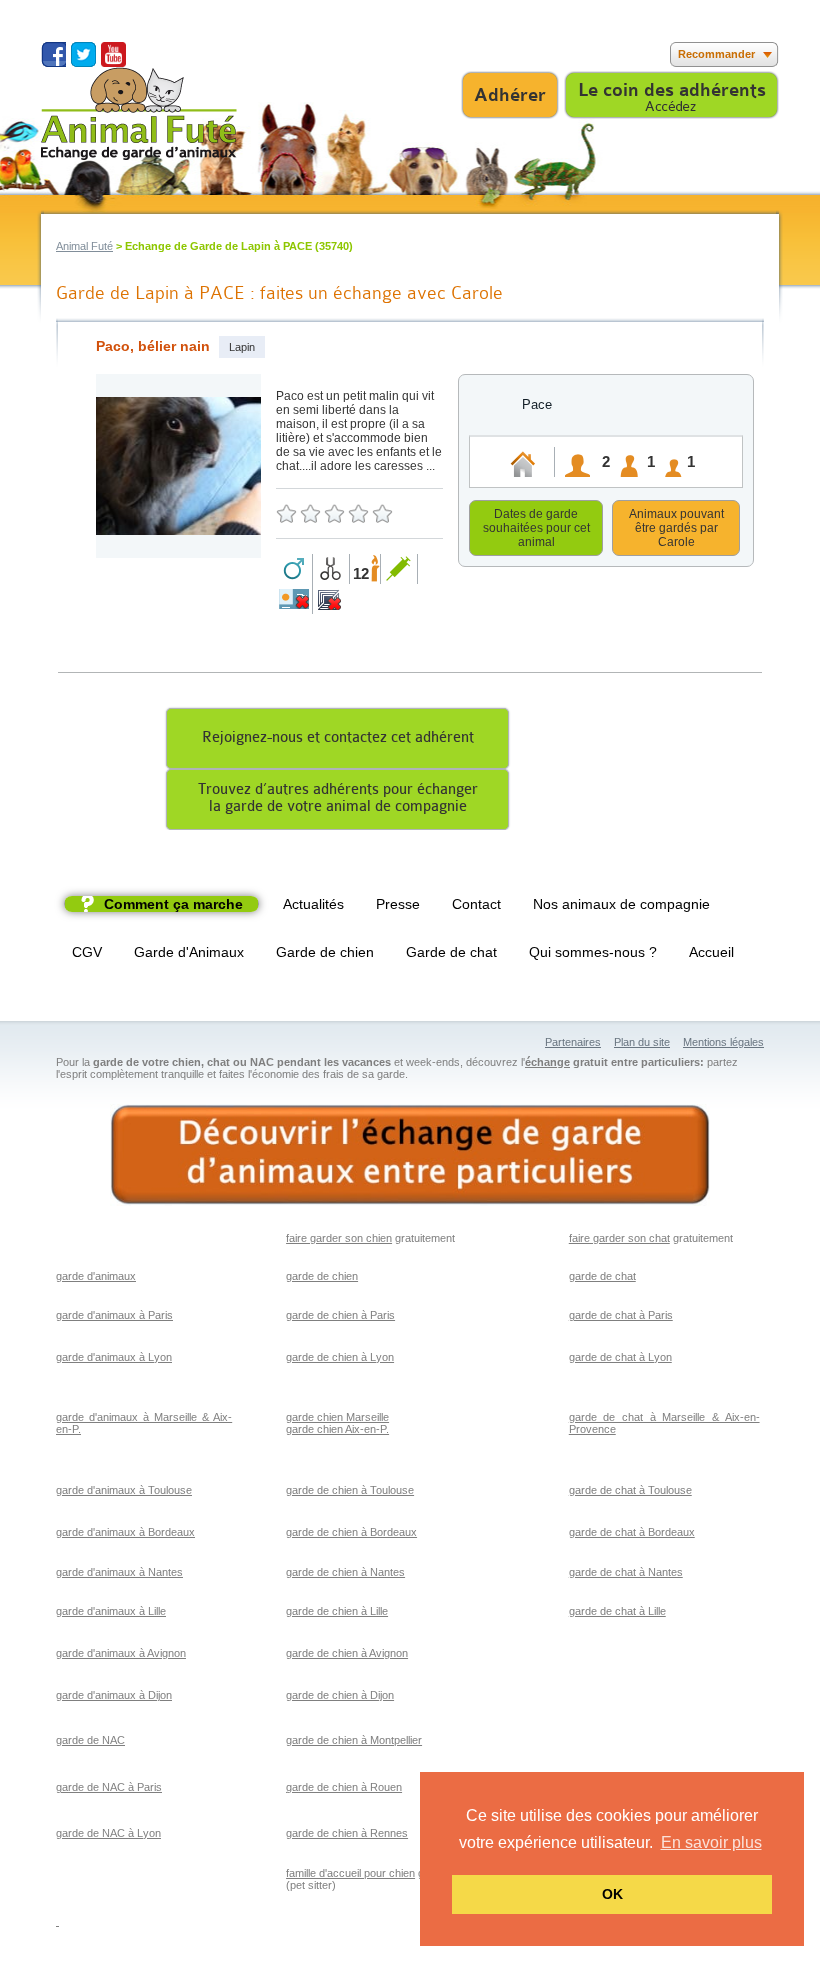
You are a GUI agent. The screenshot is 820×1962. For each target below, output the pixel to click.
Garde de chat (451, 952)
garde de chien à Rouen (344, 1787)
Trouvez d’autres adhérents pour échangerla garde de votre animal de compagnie (338, 798)
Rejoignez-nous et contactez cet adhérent (338, 737)
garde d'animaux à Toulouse (124, 1490)
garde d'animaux (96, 1276)
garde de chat (602, 1276)
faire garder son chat (619, 1238)
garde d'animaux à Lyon (114, 1357)
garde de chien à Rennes (347, 1833)
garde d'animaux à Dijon (114, 1695)
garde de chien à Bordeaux (351, 1532)
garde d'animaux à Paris (114, 1315)
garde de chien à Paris (340, 1315)
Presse (398, 904)
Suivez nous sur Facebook (53, 54)
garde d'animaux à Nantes (119, 1572)
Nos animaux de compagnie (621, 904)
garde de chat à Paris (621, 1315)
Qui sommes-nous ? (593, 952)
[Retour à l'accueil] (139, 113)
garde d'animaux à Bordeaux (125, 1532)
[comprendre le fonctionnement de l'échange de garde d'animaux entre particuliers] (410, 1155)
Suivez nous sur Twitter (83, 54)
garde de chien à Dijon (340, 1695)
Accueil (711, 952)
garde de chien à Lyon (340, 1357)
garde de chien (322, 1276)
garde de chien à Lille (337, 1611)
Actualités (313, 904)
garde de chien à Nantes (345, 1572)
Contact (476, 904)
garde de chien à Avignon (347, 1653)
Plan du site (642, 1042)
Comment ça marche (173, 904)
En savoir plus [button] (711, 1842)
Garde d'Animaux (189, 952)
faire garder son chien (339, 1238)
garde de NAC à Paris (109, 1787)
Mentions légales (723, 1042)
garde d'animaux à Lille (111, 1611)
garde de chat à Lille (617, 1611)
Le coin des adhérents (672, 90)
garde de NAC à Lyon (108, 1833)
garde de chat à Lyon (620, 1357)
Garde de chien (325, 952)
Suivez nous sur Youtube (113, 54)
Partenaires (573, 1042)
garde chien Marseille (337, 1417)
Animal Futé (84, 246)
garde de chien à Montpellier (354, 1740)
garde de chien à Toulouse (350, 1490)
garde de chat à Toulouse (630, 1490)
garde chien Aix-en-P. (337, 1429)
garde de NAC (90, 1740)
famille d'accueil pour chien (350, 1873)
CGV (87, 952)
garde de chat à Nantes (626, 1572)
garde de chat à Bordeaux (632, 1532)
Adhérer (510, 95)
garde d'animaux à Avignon (121, 1653)
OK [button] (612, 1894)
